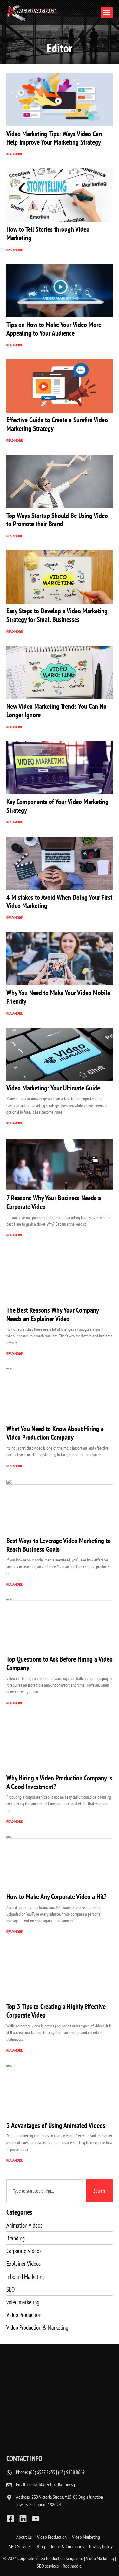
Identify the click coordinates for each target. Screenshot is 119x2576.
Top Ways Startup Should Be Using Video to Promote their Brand (57, 520)
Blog (41, 2546)
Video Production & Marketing (37, 2327)
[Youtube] (36, 2519)
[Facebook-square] (10, 2519)
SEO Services (20, 2546)
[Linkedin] (23, 2519)
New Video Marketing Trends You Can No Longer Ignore (56, 710)
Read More (14, 154)
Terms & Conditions (67, 2546)
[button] (107, 13)
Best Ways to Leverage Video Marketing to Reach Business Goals (59, 1545)
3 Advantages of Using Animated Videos (56, 2125)
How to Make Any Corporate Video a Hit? (56, 1896)
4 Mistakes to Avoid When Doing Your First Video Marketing (59, 901)
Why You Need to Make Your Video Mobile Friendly (58, 997)
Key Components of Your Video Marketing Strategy (57, 806)
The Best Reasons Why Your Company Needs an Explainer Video (53, 1314)
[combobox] (45, 2191)
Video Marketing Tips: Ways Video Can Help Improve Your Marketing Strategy (54, 138)
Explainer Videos (23, 2263)
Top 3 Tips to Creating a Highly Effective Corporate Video (56, 2011)
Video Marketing (86, 2537)
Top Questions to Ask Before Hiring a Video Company (60, 1663)
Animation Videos (24, 2225)
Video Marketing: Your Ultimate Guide (53, 1088)
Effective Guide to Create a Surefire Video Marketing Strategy (57, 424)
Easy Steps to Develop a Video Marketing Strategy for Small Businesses (57, 615)
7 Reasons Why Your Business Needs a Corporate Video (54, 1202)
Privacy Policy (101, 2546)
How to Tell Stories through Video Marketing (48, 233)
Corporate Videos (24, 2251)
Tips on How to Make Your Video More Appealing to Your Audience (54, 329)
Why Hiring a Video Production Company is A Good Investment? (59, 1782)
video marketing (23, 2302)
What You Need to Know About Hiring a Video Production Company (55, 1433)
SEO (10, 2289)
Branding (16, 2238)
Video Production (24, 2315)
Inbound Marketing (26, 2276)
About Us (24, 2537)
